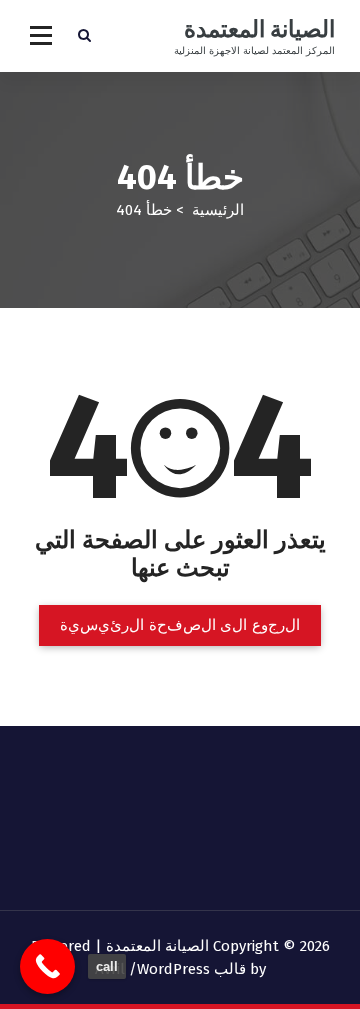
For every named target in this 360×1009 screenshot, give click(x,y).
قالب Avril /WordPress (170, 969)
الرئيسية (218, 210)
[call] (47, 966)
